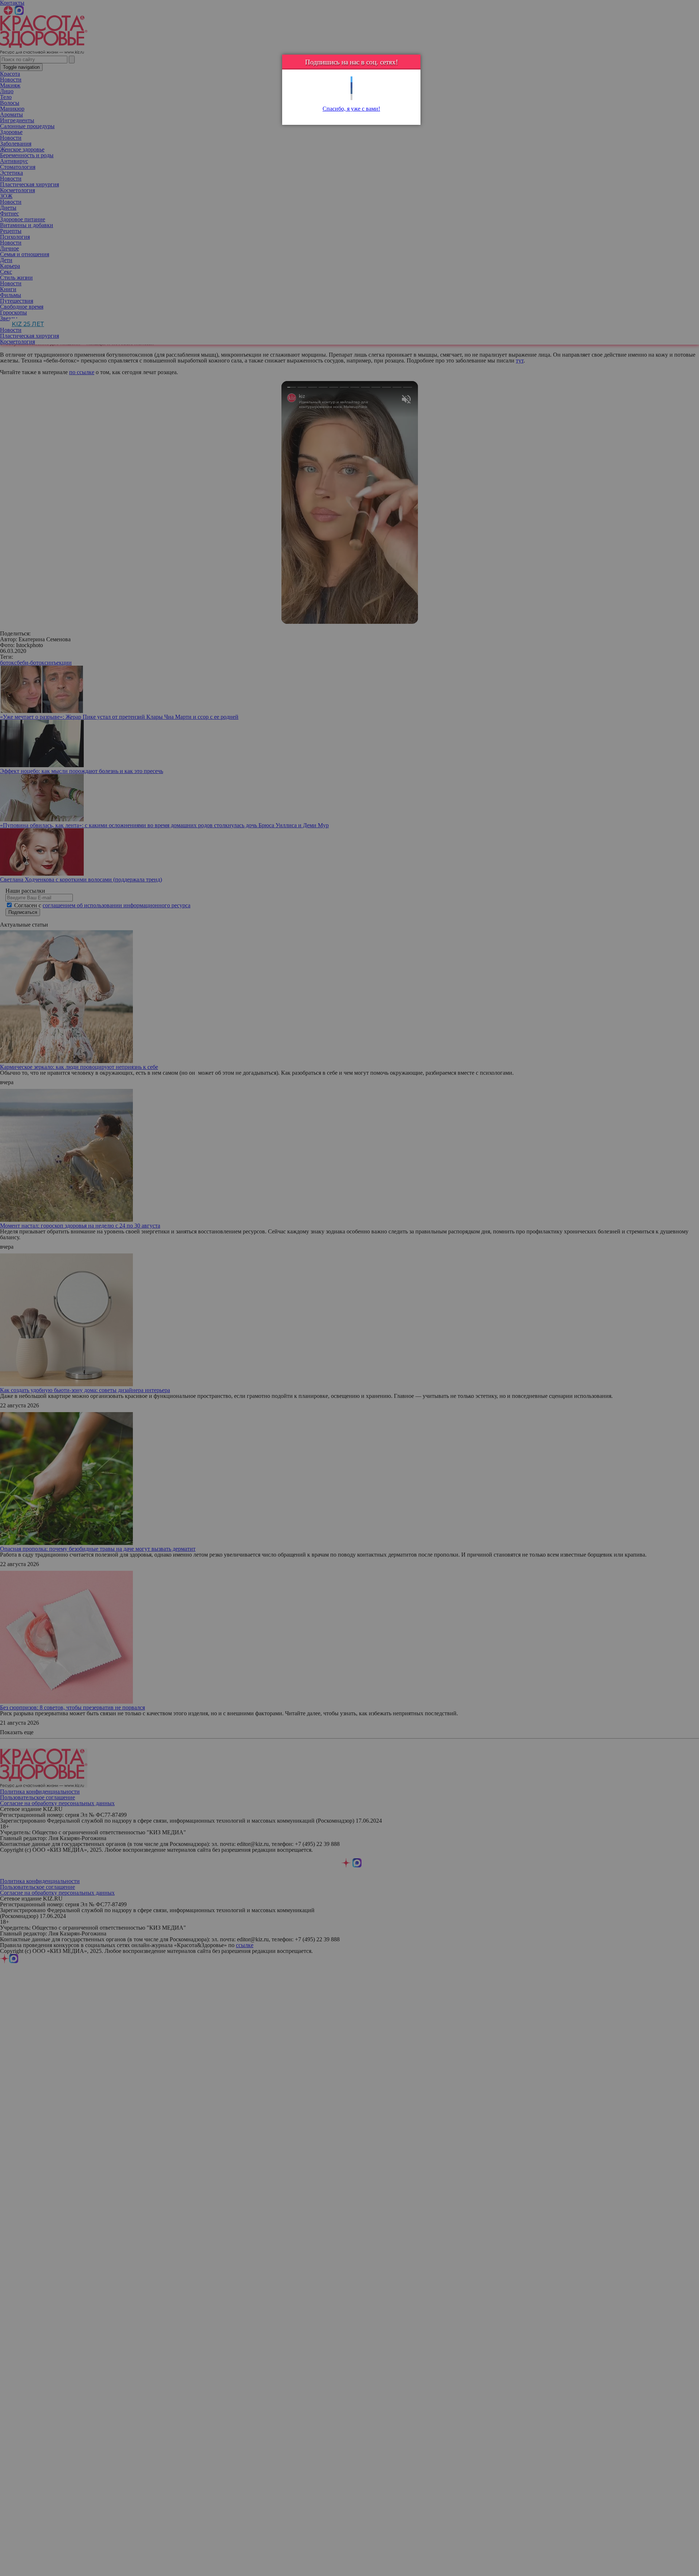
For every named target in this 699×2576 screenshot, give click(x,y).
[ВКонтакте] (352, 91)
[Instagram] (352, 97)
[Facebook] (352, 85)
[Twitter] (352, 80)
